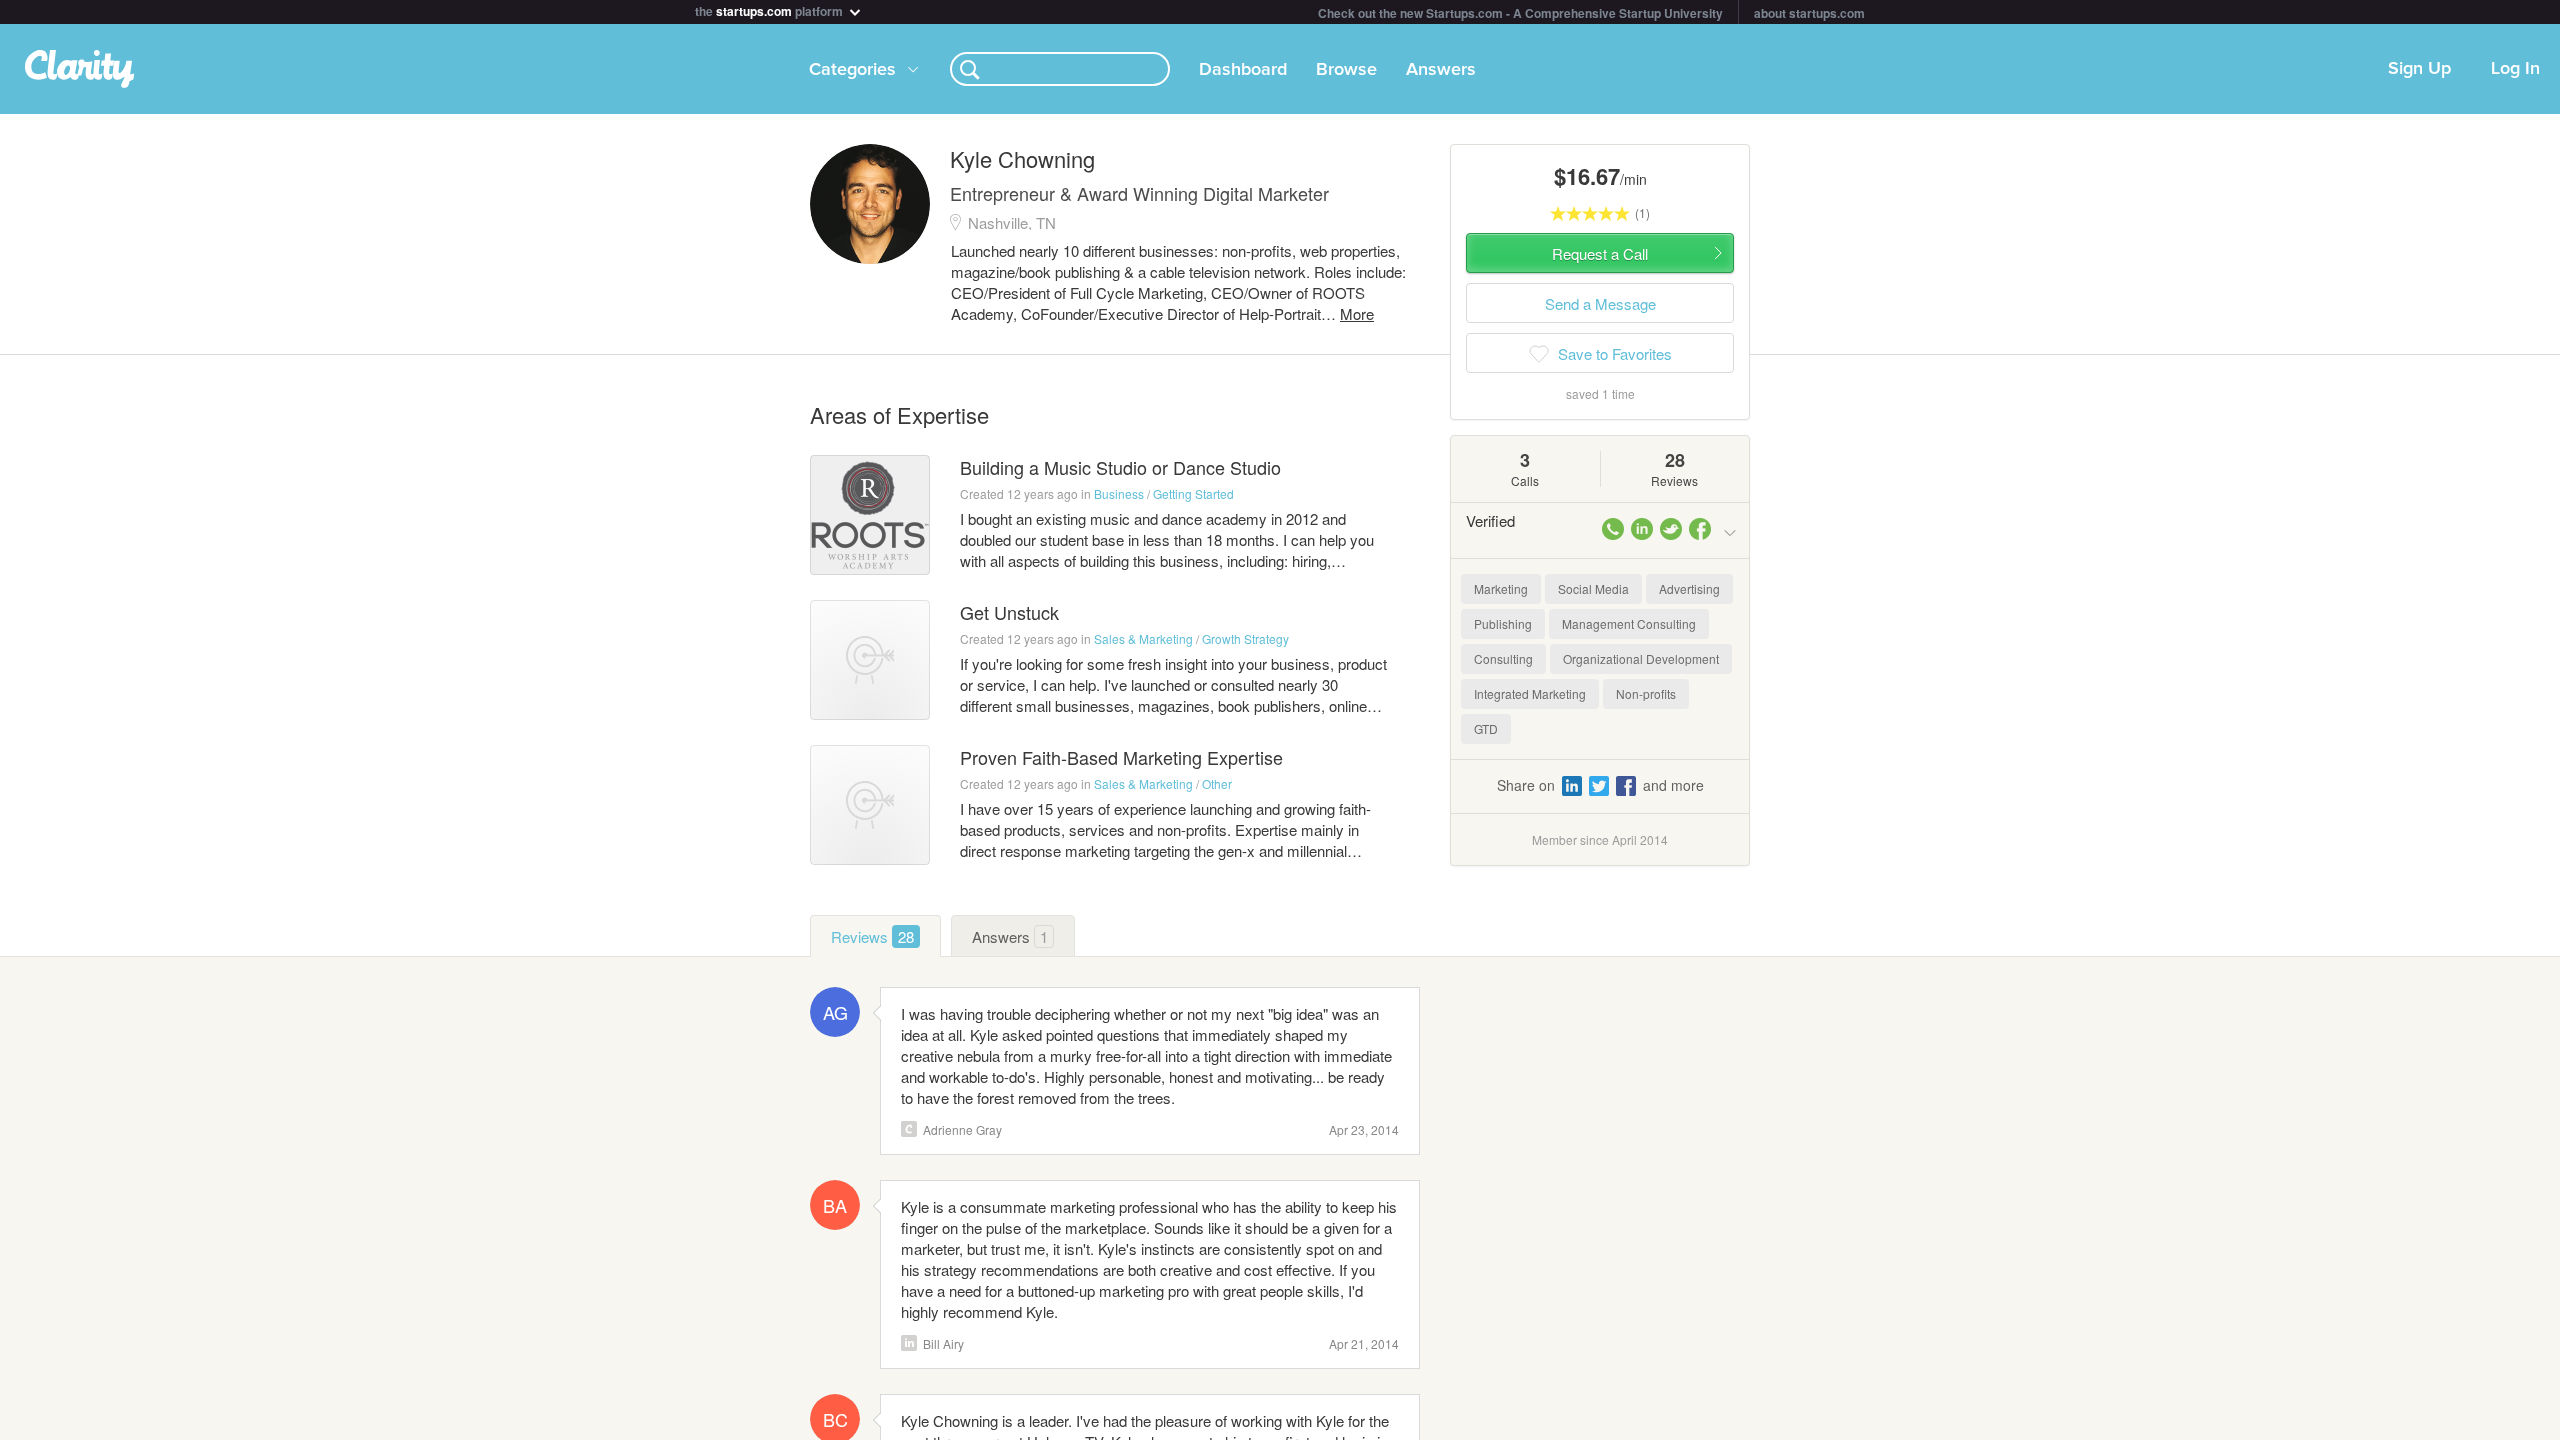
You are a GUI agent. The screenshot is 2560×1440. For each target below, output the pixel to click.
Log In (2515, 69)
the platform (770, 9)
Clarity (909, 1129)
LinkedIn (909, 1343)
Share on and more (1600, 785)
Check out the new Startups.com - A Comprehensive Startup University (1520, 13)
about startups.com (1809, 13)
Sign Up (2419, 69)
